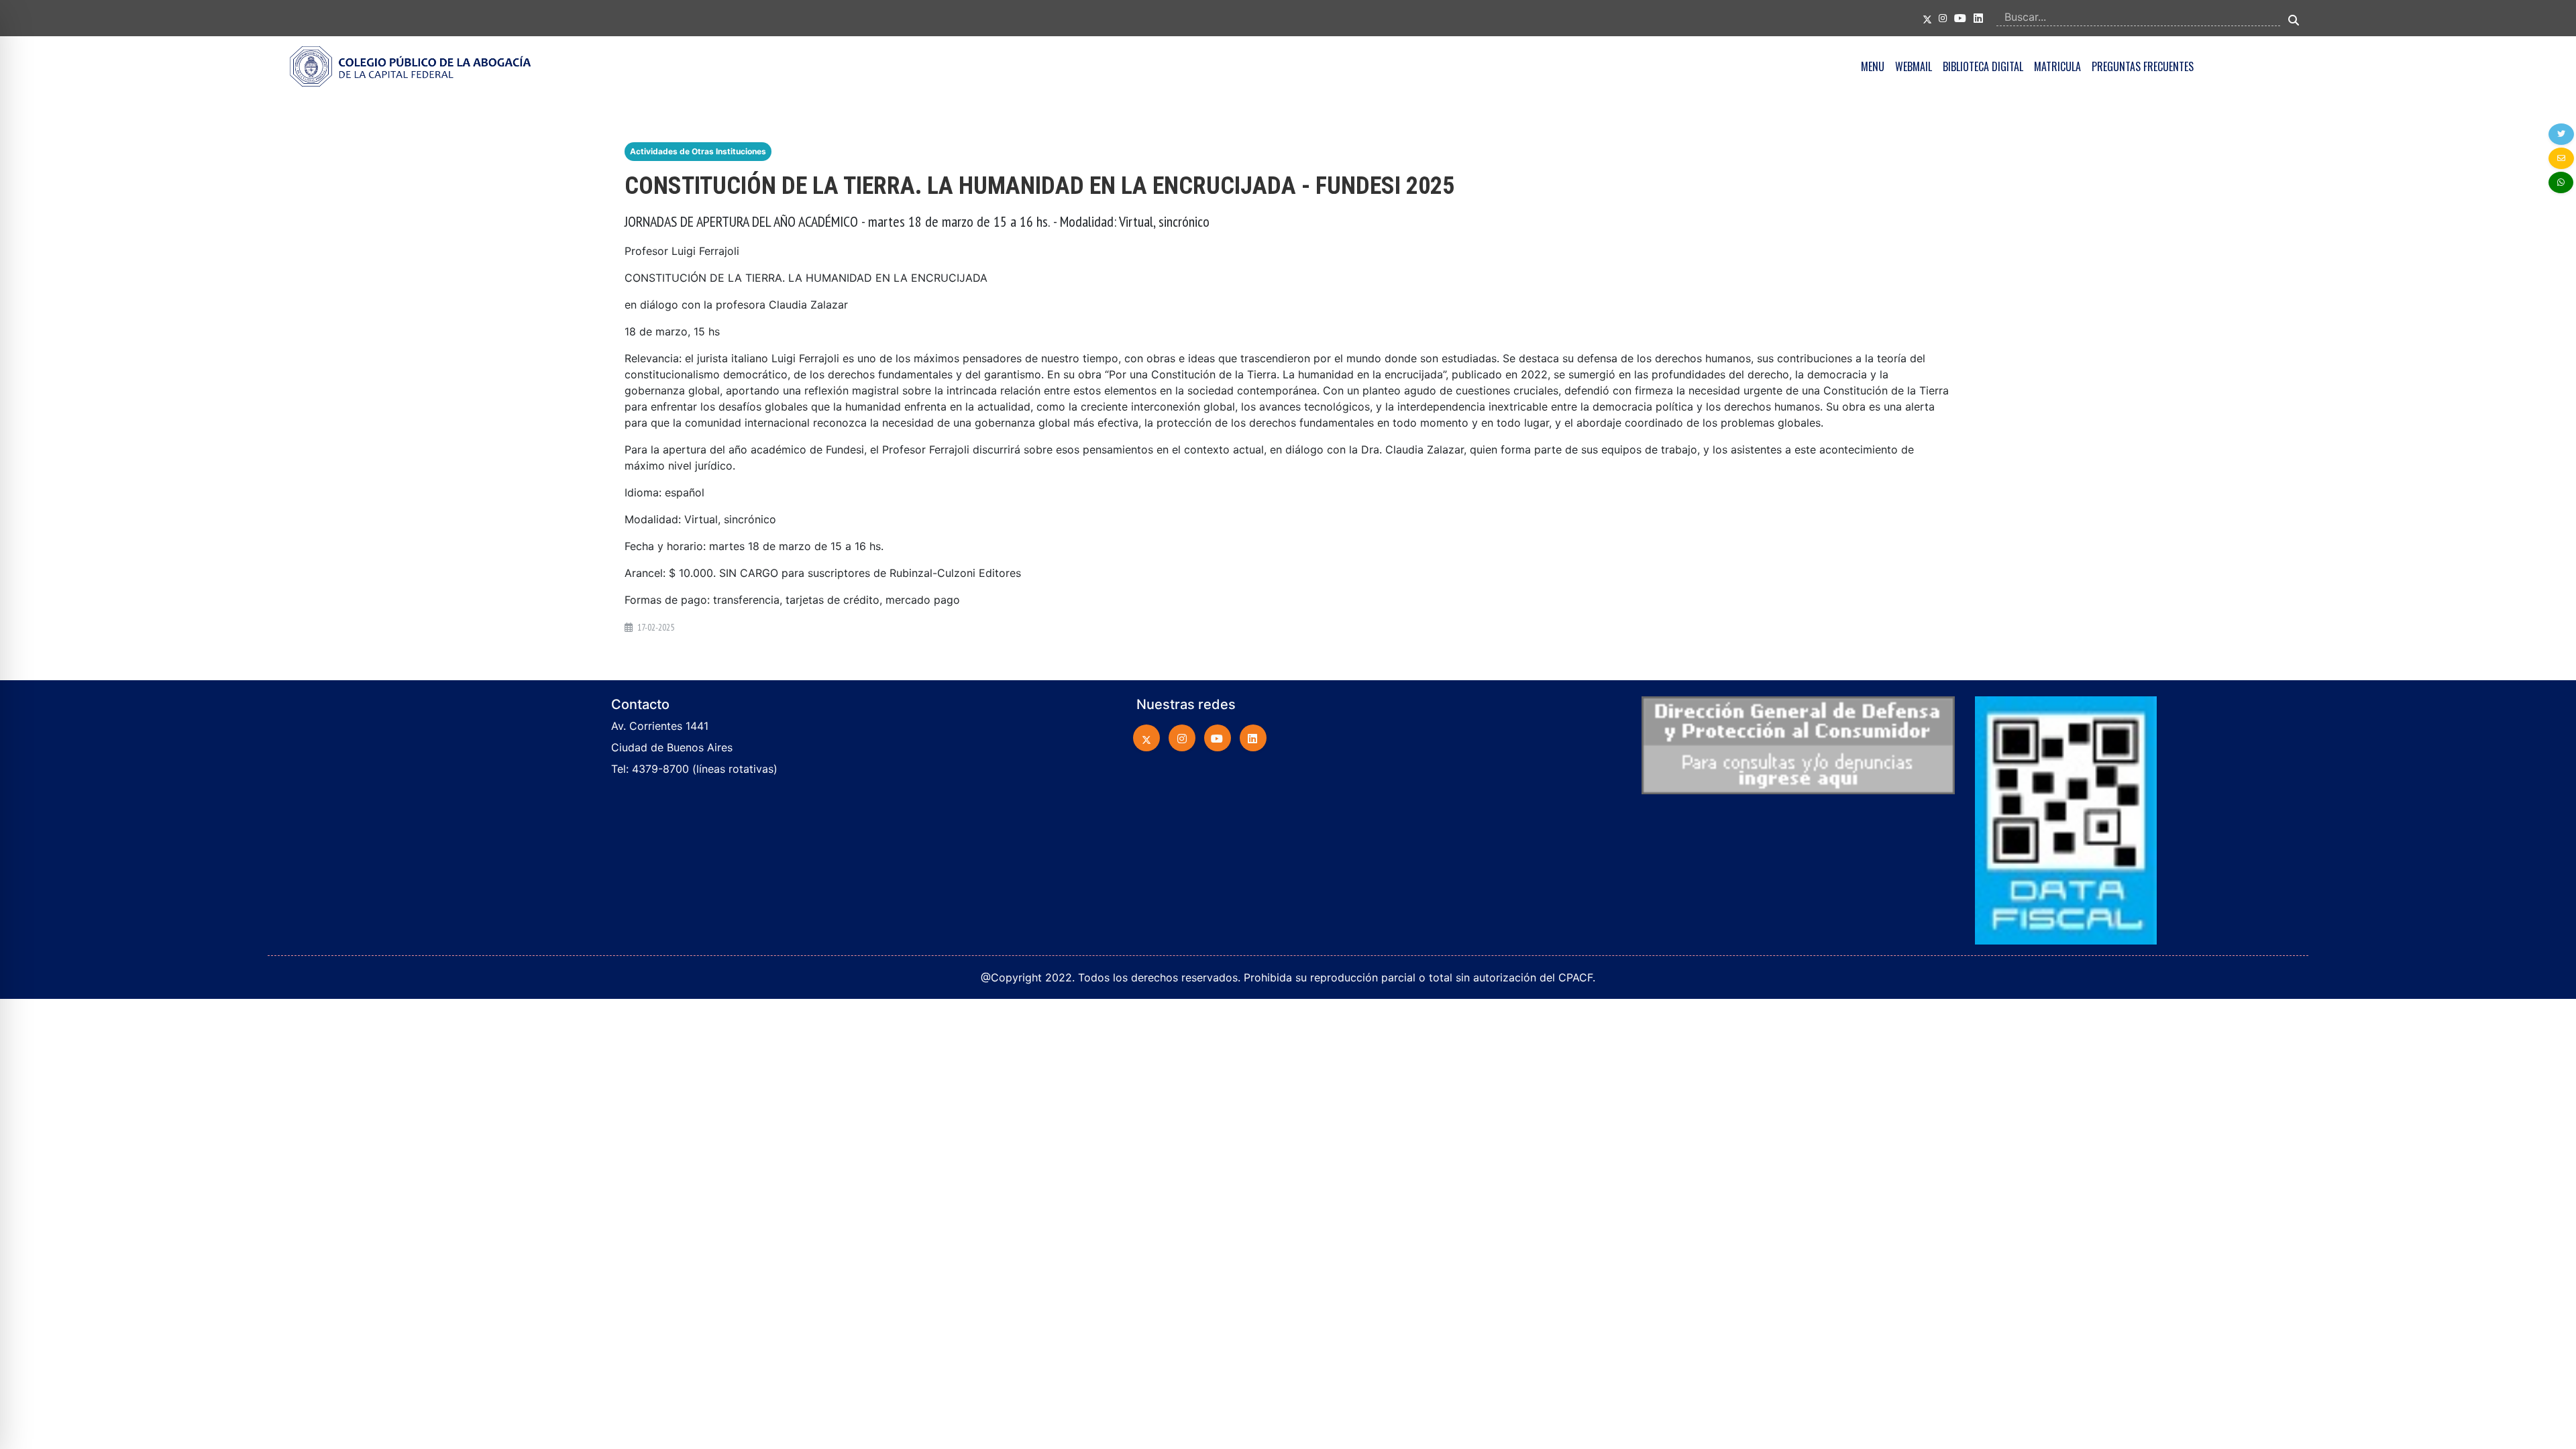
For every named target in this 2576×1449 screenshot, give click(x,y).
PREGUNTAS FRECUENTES (2143, 66)
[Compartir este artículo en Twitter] (2561, 134)
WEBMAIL (1914, 66)
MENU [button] (1873, 66)
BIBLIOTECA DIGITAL (1983, 66)
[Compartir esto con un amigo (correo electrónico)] (2561, 158)
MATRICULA (2057, 66)
